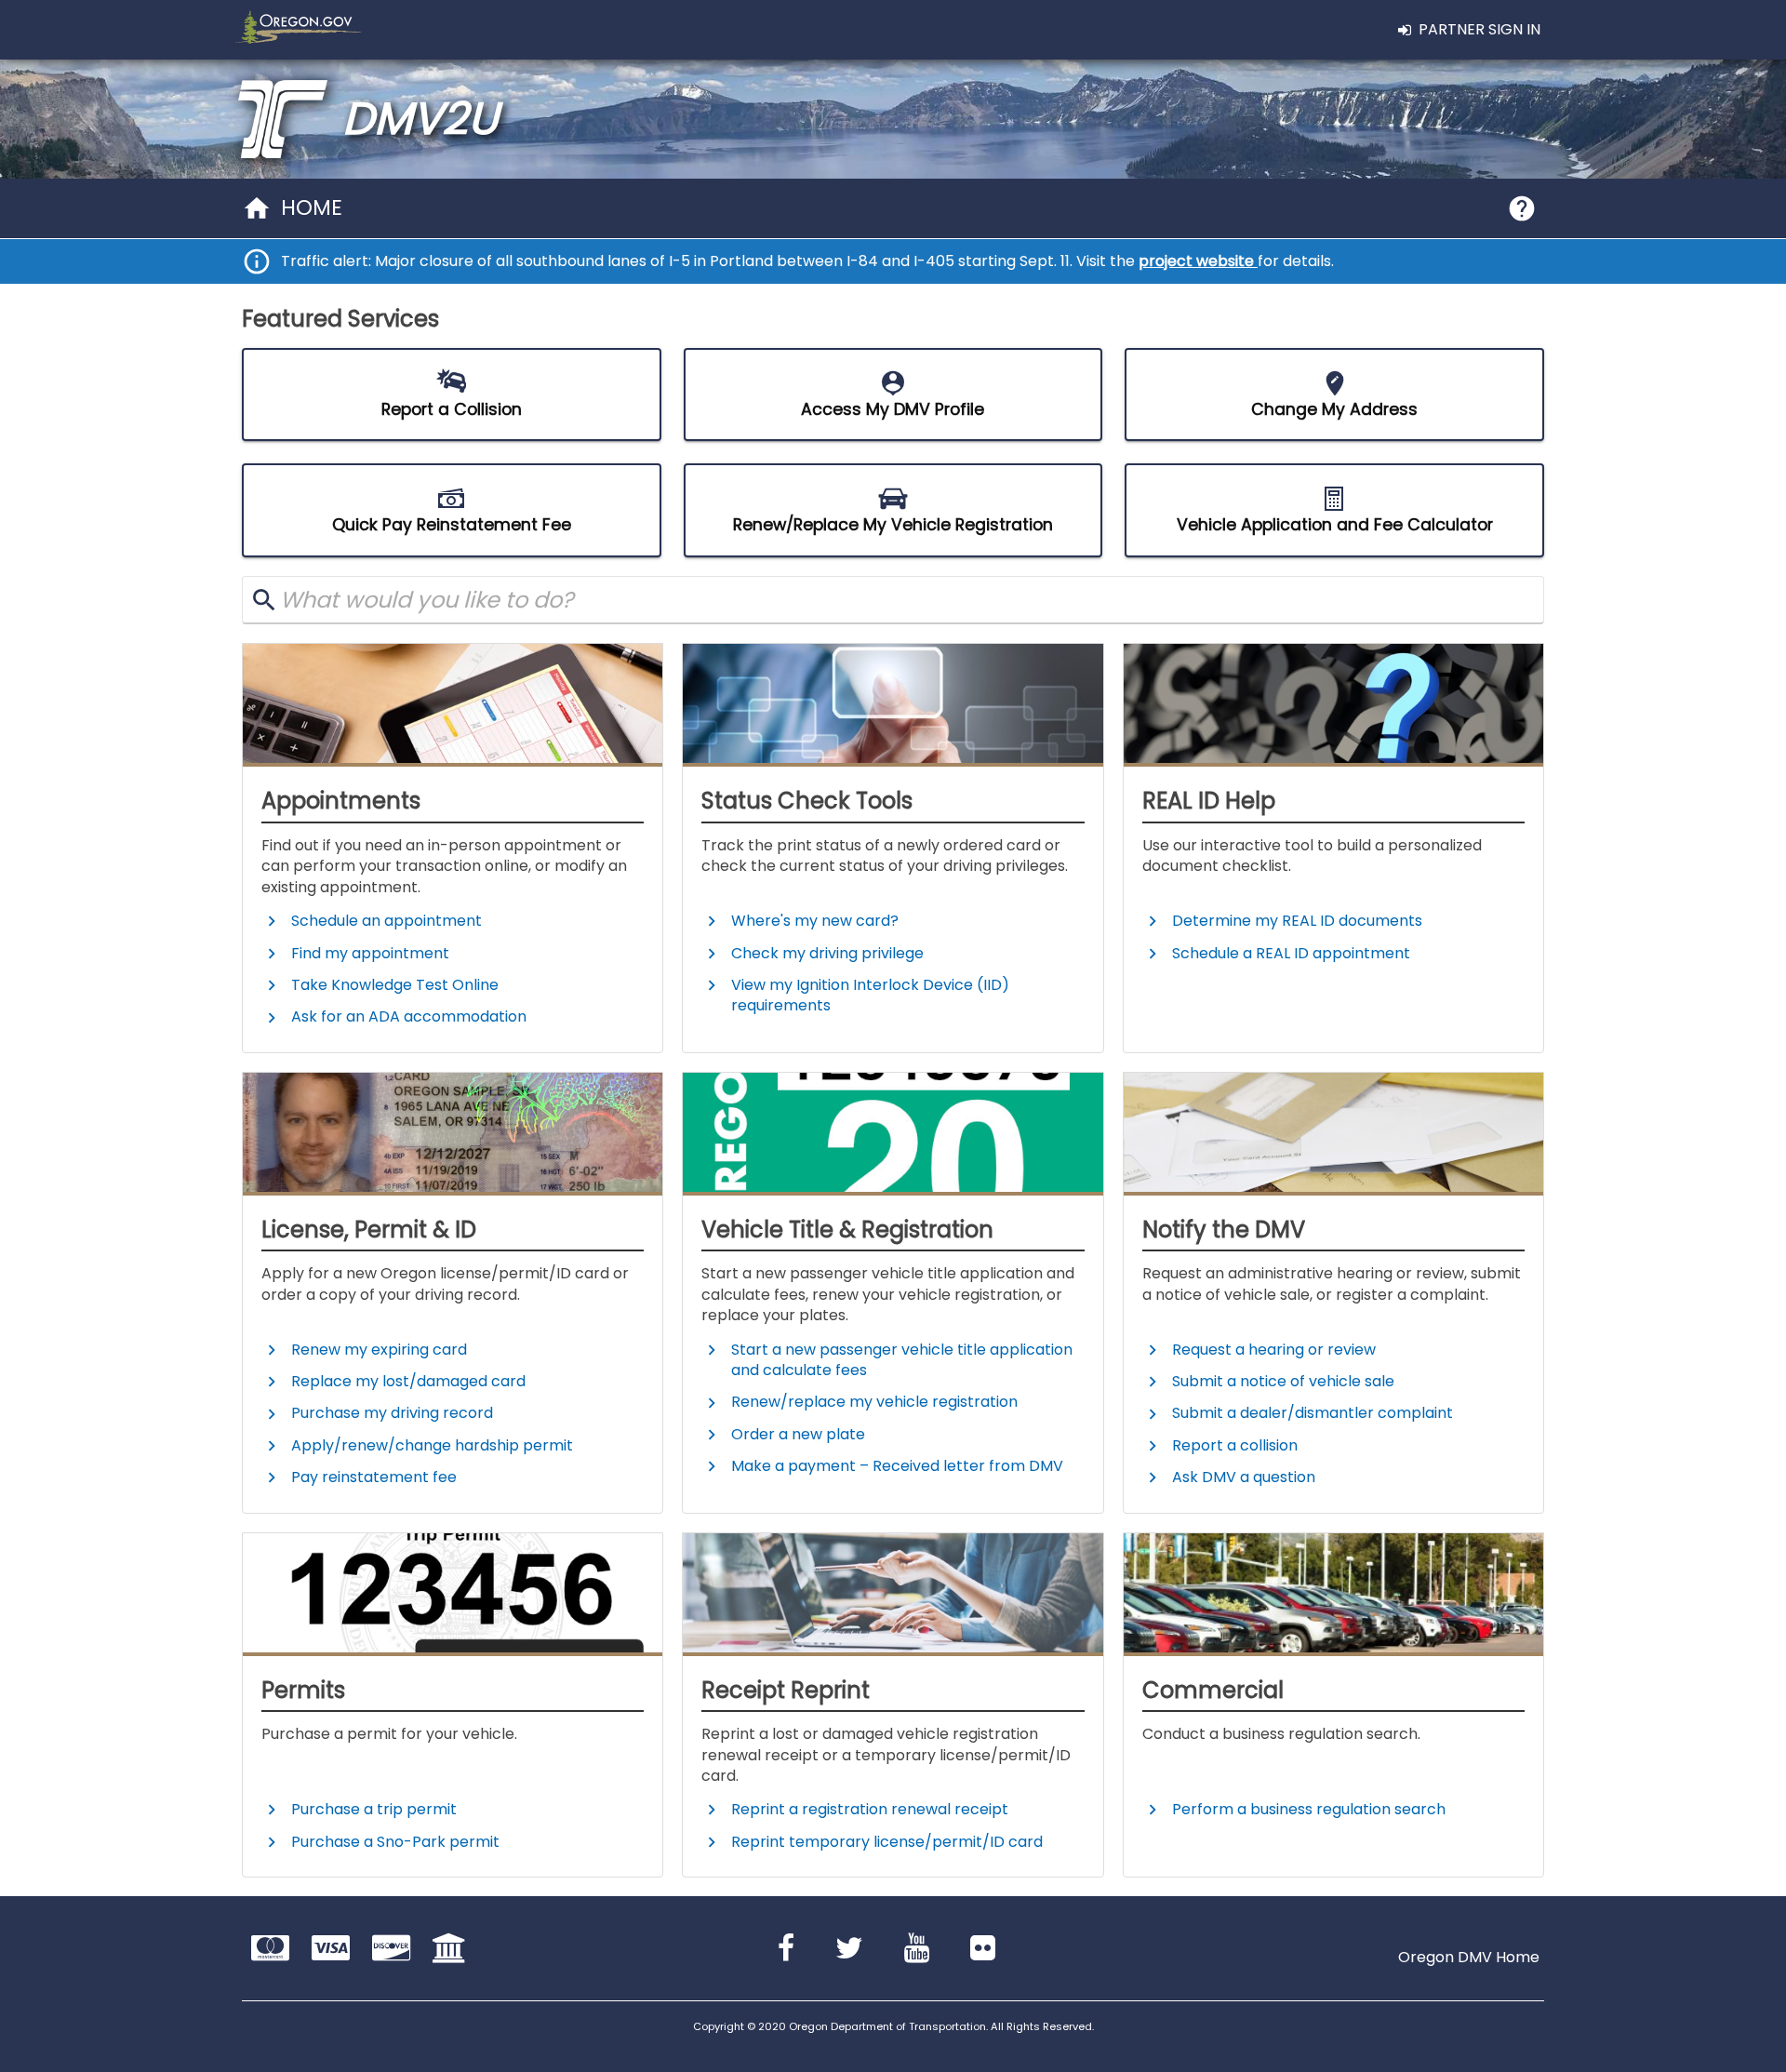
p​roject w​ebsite (1198, 261)
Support (1522, 208)
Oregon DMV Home (1469, 1958)
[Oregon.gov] (294, 30)
